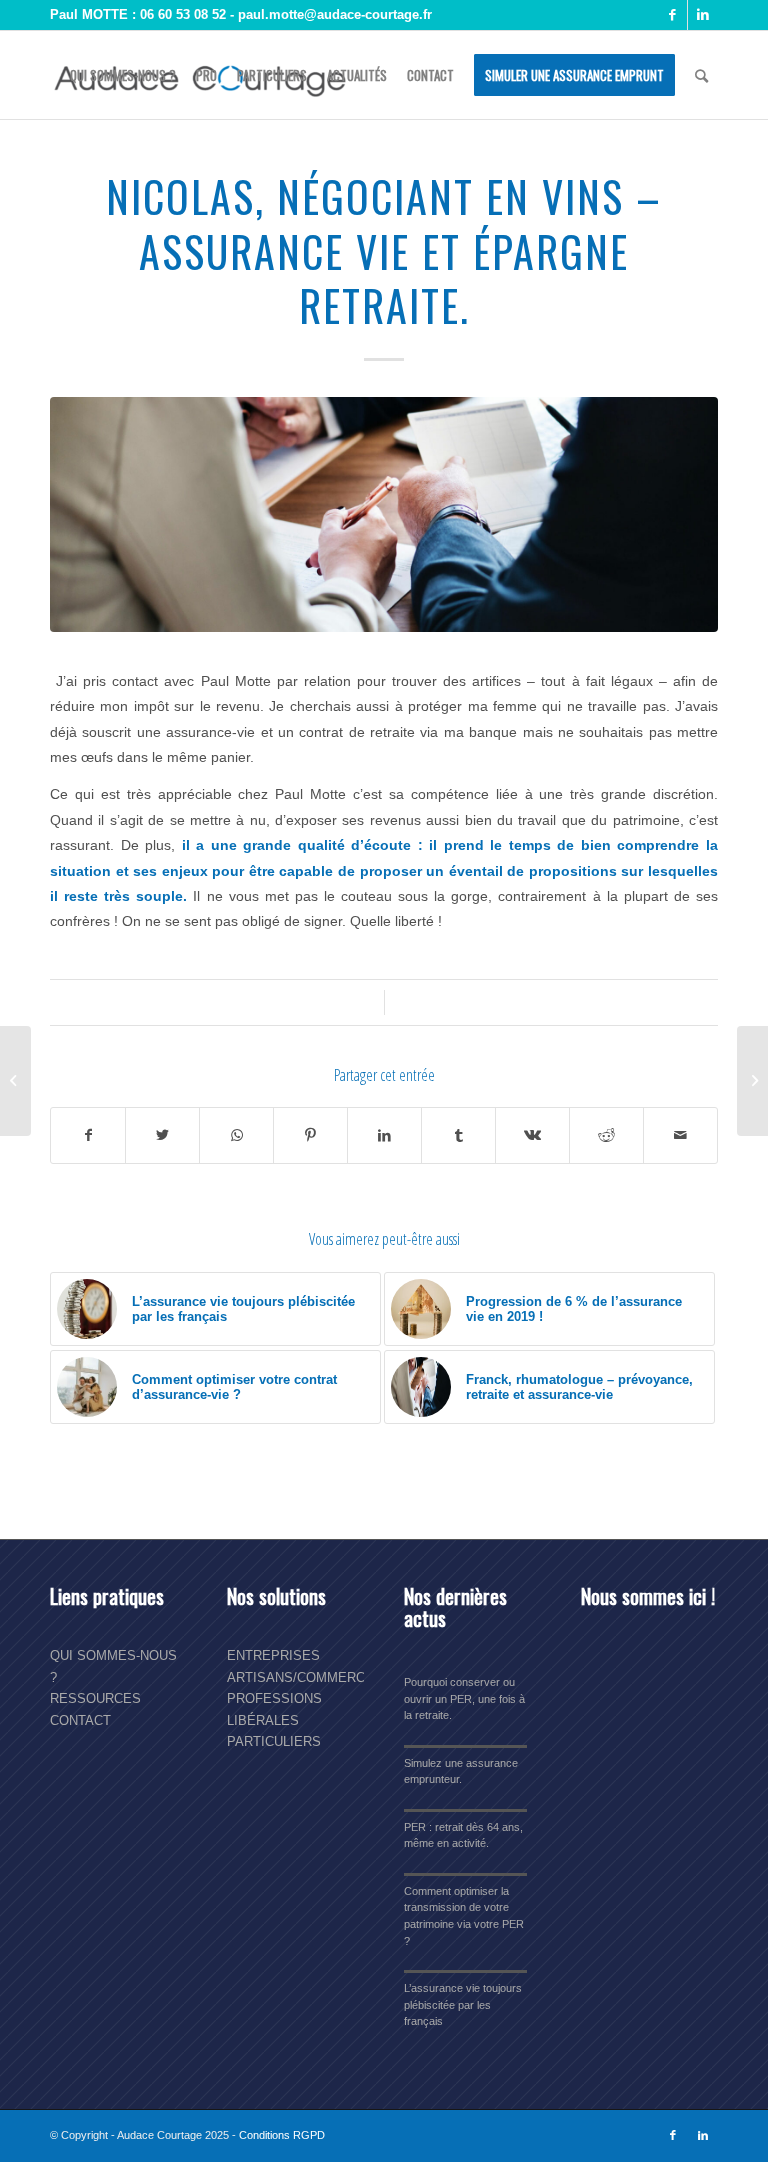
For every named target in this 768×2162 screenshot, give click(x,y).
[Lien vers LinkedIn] (703, 15)
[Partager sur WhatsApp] (236, 1135)
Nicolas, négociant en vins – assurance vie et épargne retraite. (384, 250)
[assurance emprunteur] (384, 522)
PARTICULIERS (274, 1741)
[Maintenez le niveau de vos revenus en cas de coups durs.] (15, 1081)
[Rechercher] (701, 75)
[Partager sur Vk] (532, 1135)
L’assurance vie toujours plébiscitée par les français (463, 2004)
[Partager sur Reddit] (606, 1135)
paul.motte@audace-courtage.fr (335, 14)
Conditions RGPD (282, 2135)
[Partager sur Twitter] (162, 1135)
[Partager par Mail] (680, 1135)
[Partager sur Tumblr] (458, 1135)
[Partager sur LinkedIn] (384, 1135)
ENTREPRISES (273, 1655)
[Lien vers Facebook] (672, 15)
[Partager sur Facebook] (88, 1135)
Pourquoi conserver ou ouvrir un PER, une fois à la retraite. (464, 1698)
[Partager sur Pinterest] (310, 1135)
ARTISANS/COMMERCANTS (313, 1677)
